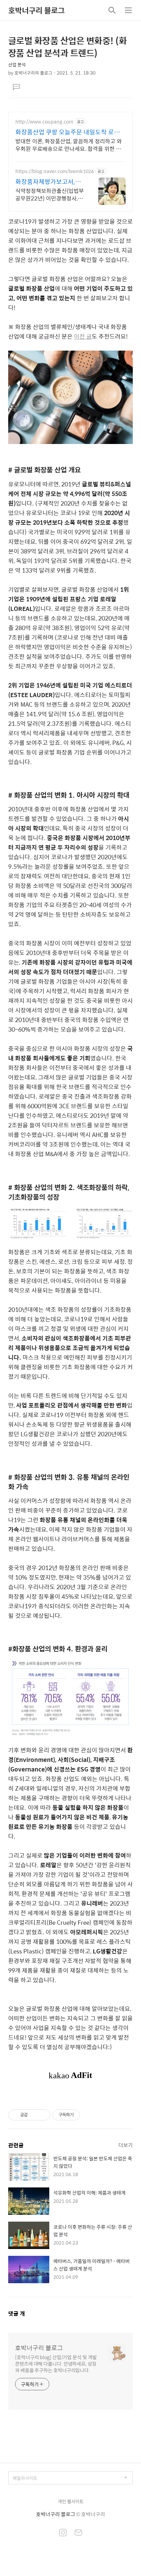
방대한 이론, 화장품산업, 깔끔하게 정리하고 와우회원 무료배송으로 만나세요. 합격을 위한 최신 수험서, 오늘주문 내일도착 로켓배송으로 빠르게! (69, 145)
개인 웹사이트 (71, 2501)
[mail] (78, 2533)
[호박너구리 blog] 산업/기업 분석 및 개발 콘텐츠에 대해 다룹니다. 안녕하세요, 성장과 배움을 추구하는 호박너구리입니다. (56, 2363)
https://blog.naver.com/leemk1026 (55, 171)
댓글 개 (17, 2313)
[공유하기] (34, 2115)
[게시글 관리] (43, 2115)
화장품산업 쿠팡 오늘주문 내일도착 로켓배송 (70, 132)
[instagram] (63, 2533)
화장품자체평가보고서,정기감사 (48, 182)
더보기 (126, 2145)
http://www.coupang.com (44, 122)
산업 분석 (17, 64)
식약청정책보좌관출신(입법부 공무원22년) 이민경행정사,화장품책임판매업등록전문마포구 (50, 194)
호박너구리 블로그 (36, 10)
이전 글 (83, 336)
